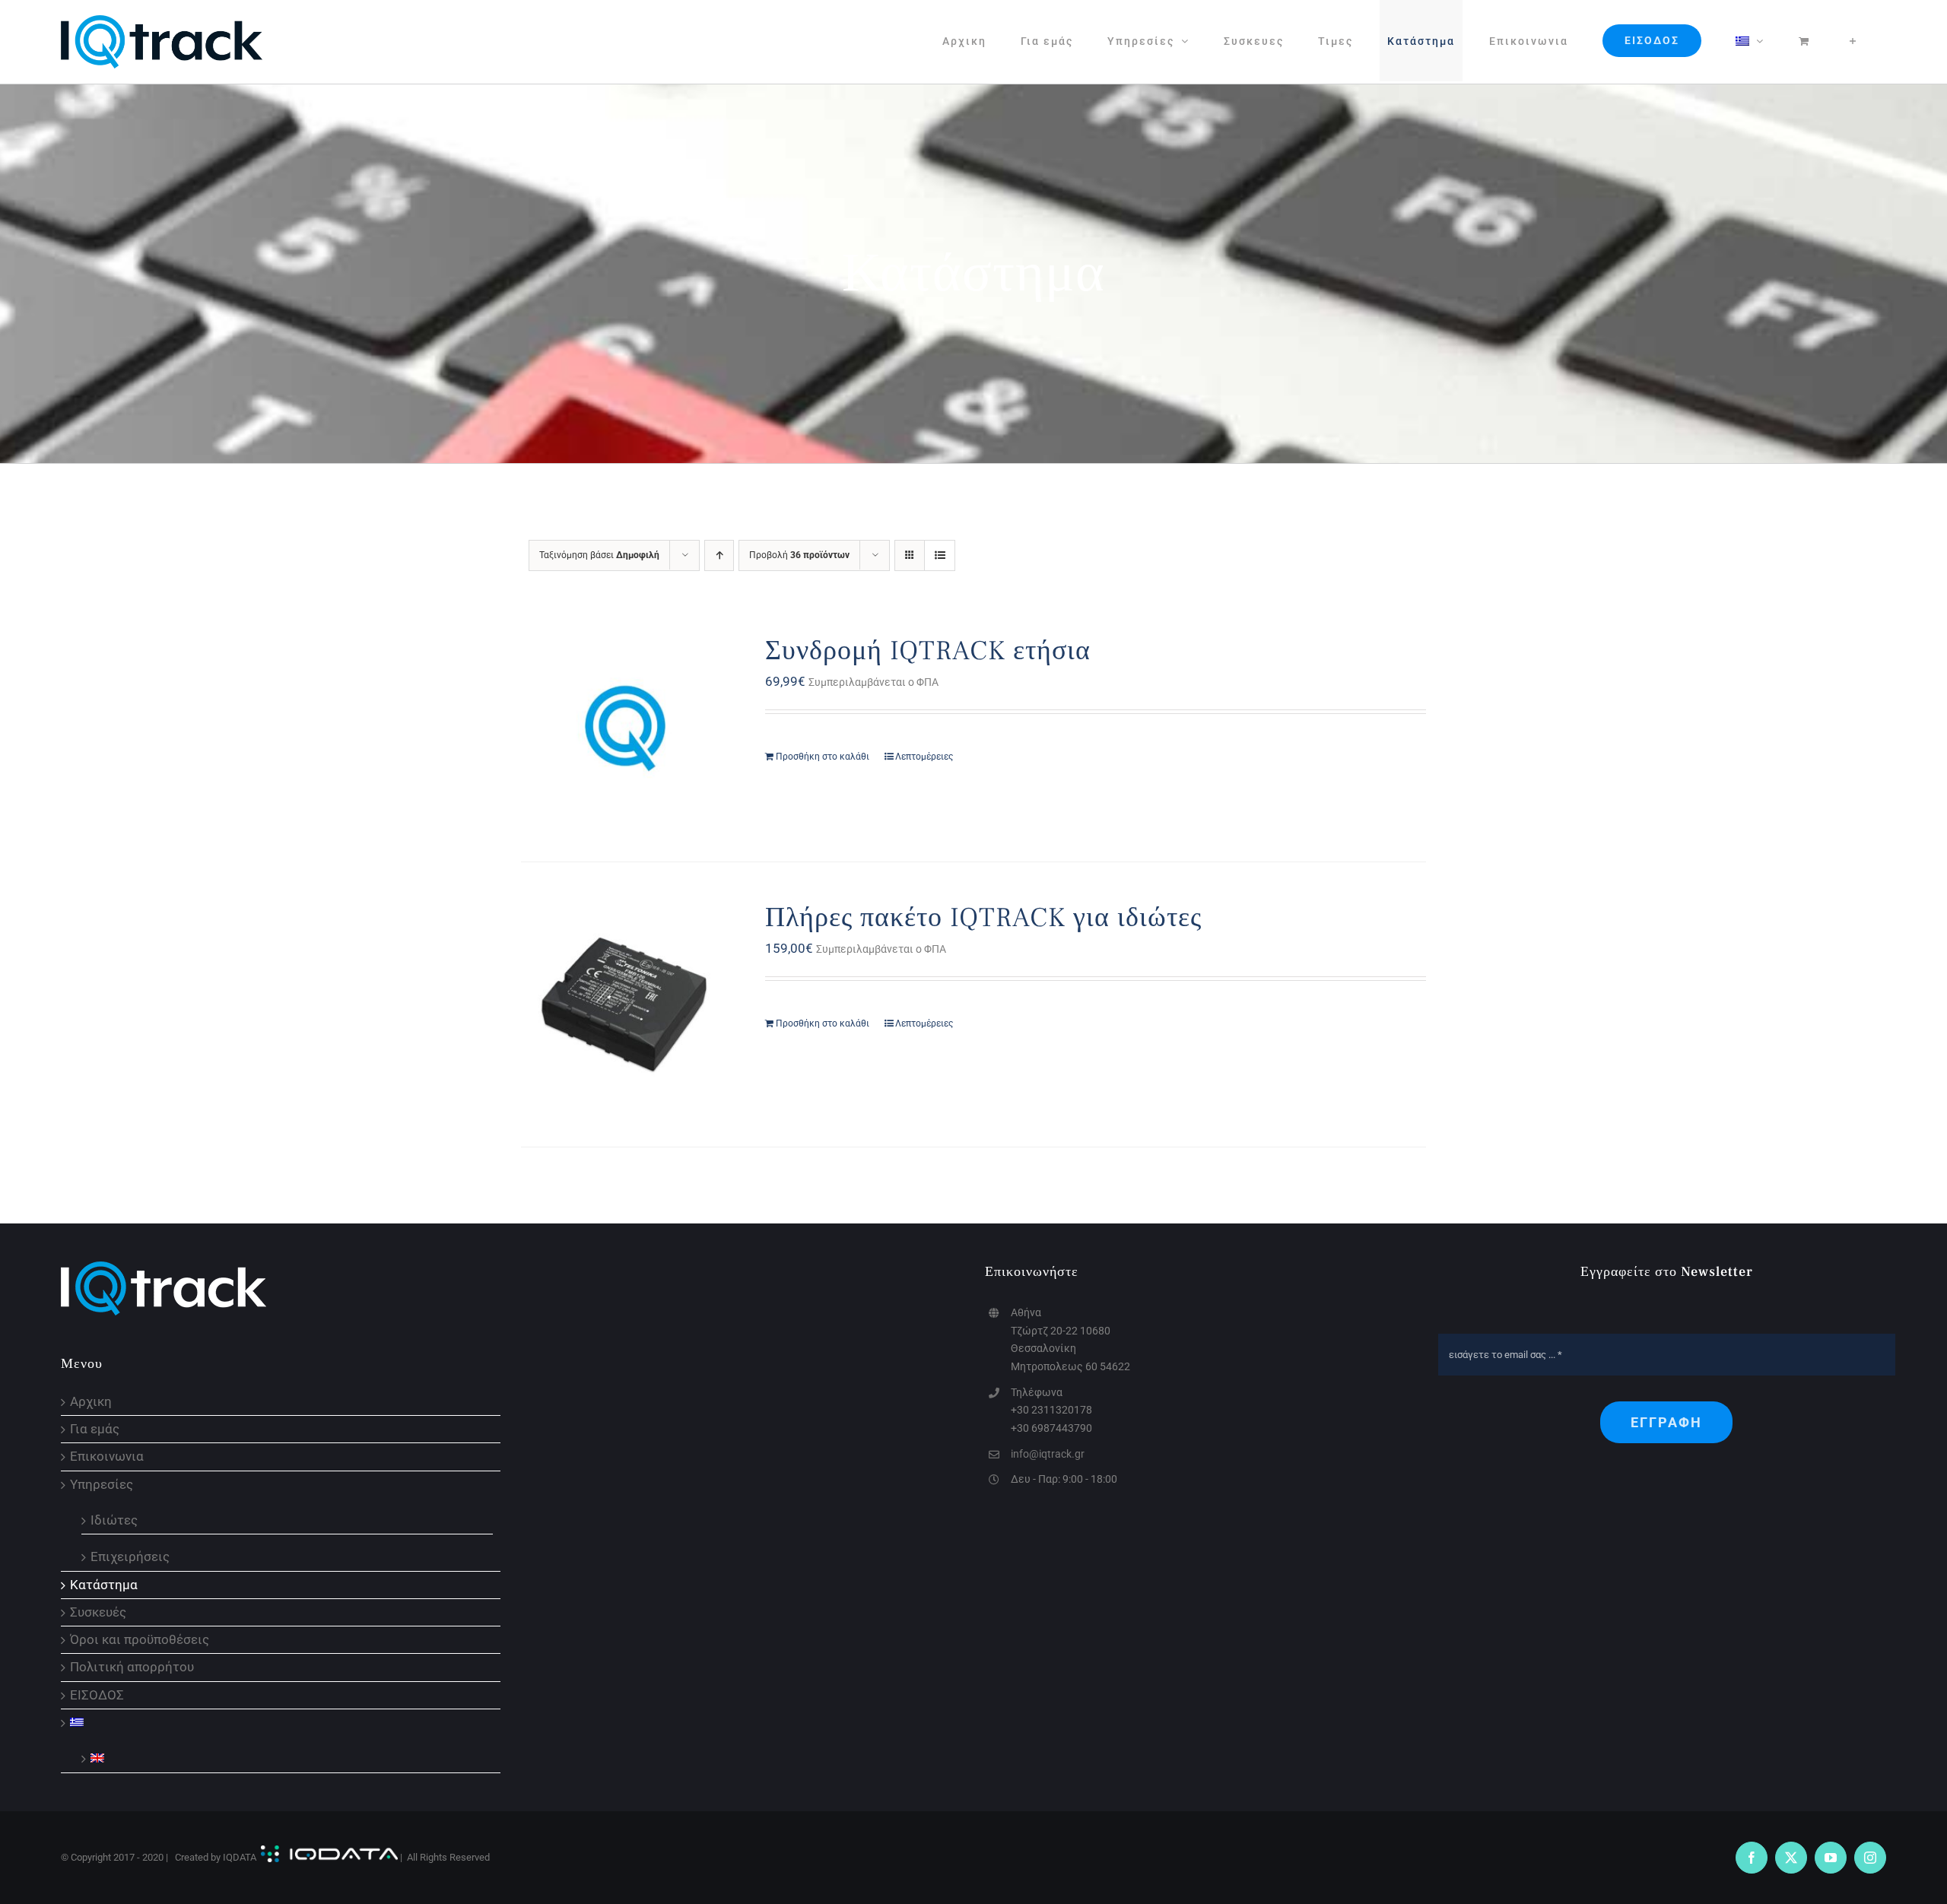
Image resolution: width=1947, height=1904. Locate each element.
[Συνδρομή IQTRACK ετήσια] (625, 728)
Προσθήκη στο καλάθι (823, 757)
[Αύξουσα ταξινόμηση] (719, 555)
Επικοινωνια (107, 1457)
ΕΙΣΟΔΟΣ (97, 1695)
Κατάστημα (104, 1585)
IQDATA (240, 1857)
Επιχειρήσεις (130, 1556)
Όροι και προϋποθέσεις (140, 1640)
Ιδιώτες (114, 1519)
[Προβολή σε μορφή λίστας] (940, 555)
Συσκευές (98, 1612)
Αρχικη (91, 1402)
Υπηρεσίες (102, 1485)
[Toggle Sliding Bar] (1853, 41)
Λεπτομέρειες (924, 757)
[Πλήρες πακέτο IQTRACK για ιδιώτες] (625, 1004)
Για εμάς (95, 1429)
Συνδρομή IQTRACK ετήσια (928, 651)
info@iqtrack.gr (1048, 1454)
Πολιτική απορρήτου (132, 1667)
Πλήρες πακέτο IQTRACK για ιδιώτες (983, 918)
